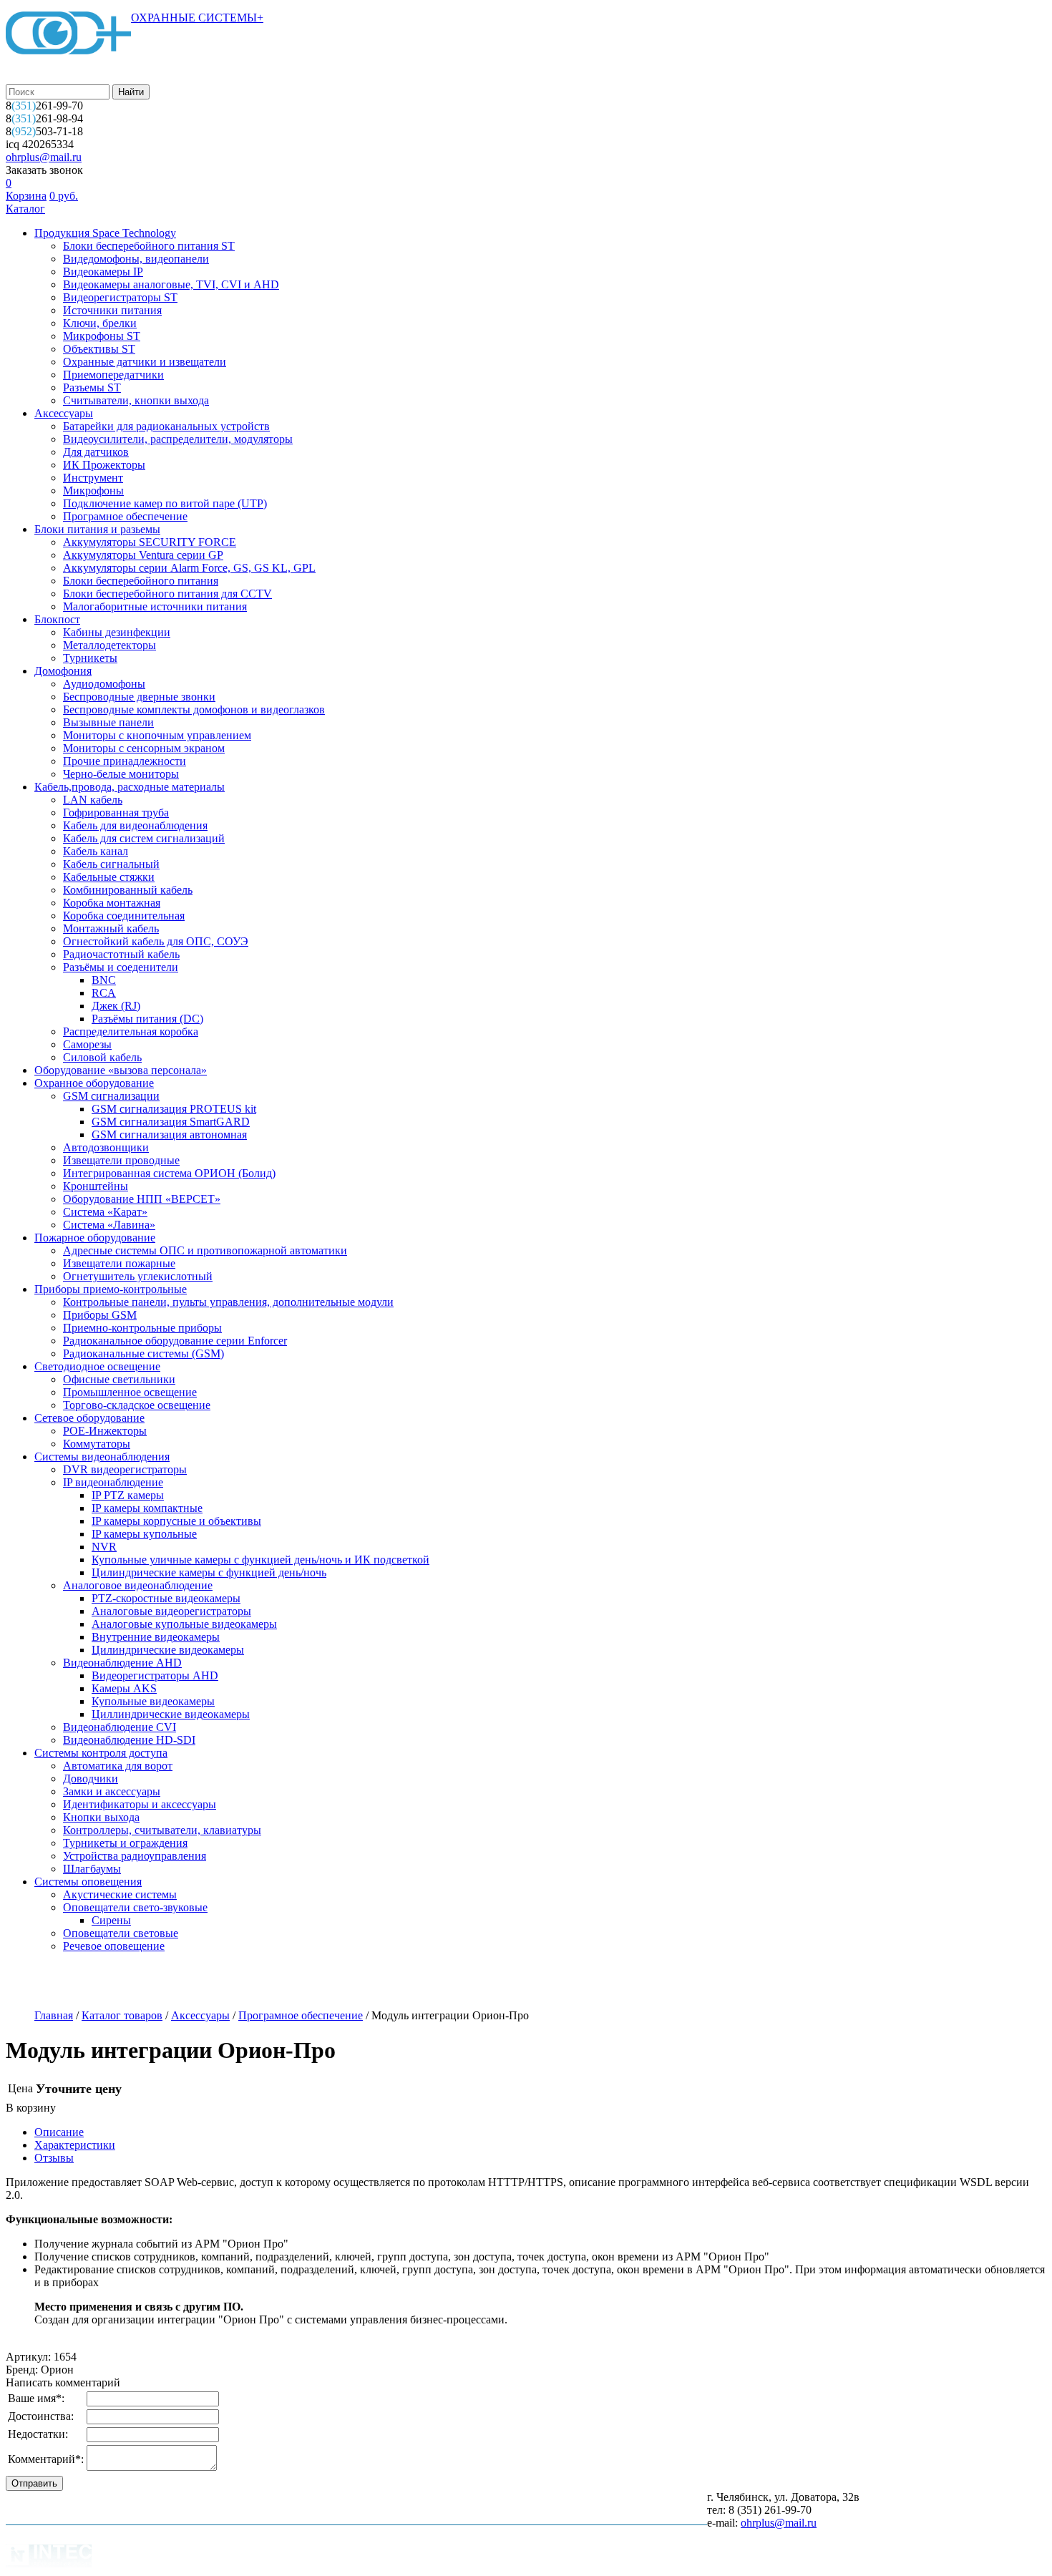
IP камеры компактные (147, 1508)
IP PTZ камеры (128, 1495)
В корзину (31, 2108)
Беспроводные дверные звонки (139, 697)
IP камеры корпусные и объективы (176, 1521)
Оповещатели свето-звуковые (135, 1907)
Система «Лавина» (109, 1225)
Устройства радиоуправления (135, 1856)
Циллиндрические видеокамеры (171, 1714)
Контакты (517, 1982)
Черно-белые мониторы (121, 774)
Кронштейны (96, 1186)
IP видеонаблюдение (113, 1482)
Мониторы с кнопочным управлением (157, 735)
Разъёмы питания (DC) (147, 1019)
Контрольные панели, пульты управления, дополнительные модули (228, 1302)
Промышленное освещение (130, 1392)
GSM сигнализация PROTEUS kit (174, 1109)
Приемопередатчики (113, 375)
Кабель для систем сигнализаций (144, 838)
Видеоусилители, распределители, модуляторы (178, 439)
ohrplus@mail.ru (44, 157)
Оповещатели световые (121, 1933)
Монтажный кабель (111, 928)
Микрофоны (93, 491)
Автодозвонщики (106, 1147)
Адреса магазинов (234, 1982)
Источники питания (112, 310)
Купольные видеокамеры (153, 1701)
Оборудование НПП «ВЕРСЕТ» (142, 1199)
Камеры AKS (124, 1688)
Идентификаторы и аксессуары (140, 1804)
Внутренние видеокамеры (156, 1637)
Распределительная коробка (131, 1031)
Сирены (111, 1920)
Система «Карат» (105, 1212)
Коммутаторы (97, 1444)
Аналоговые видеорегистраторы (171, 1611)
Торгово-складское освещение (137, 1405)
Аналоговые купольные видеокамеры (184, 1624)
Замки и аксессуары (112, 1791)
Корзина (26, 196)
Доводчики (91, 1779)
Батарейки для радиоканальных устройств (166, 426)
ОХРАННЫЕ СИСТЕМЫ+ (197, 18)
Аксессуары (64, 413)
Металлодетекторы (109, 645)
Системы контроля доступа (101, 1753)
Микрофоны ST (102, 336)
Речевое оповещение (114, 1946)
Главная (54, 2015)
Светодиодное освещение (97, 1366)
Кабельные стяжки (109, 877)
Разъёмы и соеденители (121, 967)
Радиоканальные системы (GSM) (143, 1353)
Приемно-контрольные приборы (142, 1328)
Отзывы (54, 2158)
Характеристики (75, 2145)
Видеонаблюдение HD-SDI (129, 1740)
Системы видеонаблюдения (102, 1457)
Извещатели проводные (121, 1160)
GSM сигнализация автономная (169, 1135)
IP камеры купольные (144, 1534)
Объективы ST (99, 349)
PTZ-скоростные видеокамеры (166, 1598)
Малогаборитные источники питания (155, 606)
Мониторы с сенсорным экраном (144, 748)
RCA (104, 993)
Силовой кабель (102, 1057)
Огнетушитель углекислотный (138, 1276)
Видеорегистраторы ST (120, 297)
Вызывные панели (108, 722)
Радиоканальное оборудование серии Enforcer (175, 1341)
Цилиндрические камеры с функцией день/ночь (209, 1572)
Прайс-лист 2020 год (352, 1982)
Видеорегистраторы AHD (155, 1675)
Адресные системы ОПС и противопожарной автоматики (205, 1250)
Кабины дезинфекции (117, 632)
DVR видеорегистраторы (125, 1469)
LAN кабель (93, 800)
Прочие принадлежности (125, 761)
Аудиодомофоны (104, 684)
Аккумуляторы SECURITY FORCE (150, 542)
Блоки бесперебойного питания (141, 581)
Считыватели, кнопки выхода (136, 400)
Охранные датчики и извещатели (145, 362)
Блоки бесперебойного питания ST (149, 246)
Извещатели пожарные (119, 1263)
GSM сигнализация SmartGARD (171, 1122)
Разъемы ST (92, 387)
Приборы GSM (100, 1315)
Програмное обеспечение (125, 516)
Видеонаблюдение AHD (122, 1663)
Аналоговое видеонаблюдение (138, 1585)
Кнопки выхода (101, 1817)
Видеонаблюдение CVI (120, 1727)
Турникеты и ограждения (125, 1843)
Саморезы (87, 1044)
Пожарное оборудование (95, 1238)
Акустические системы (120, 1894)
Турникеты (90, 658)
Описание (59, 2132)
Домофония (63, 671)
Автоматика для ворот (118, 1766)
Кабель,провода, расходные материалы (130, 787)
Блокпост (57, 619)
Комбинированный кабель (128, 890)
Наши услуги (131, 1982)
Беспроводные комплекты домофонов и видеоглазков (194, 709)
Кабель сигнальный (111, 864)
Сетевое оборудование (89, 1418)
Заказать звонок (44, 170)
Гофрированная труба (116, 813)
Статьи (447, 1982)
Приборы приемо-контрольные (111, 1289)
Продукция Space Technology (105, 233)
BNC (104, 980)
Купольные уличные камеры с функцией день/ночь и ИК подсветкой (260, 1560)
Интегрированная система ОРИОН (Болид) (169, 1173)
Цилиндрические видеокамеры (168, 1650)
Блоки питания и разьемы (97, 529)
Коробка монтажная (112, 903)
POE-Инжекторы (105, 1431)
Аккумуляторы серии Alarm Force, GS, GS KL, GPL (189, 568)
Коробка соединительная (124, 916)
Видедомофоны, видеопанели (136, 259)
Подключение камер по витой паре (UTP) (165, 503)
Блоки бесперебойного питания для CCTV (167, 594)
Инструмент (93, 478)
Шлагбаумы (92, 1869)
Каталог (25, 209)
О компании (41, 1982)
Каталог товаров (122, 2015)
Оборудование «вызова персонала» (121, 1070)
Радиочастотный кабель (121, 954)
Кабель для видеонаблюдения (135, 825)
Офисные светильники (119, 1379)
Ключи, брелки (100, 323)
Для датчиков (96, 452)
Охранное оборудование (94, 1083)
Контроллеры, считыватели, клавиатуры (162, 1830)
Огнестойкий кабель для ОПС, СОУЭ (156, 941)
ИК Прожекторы (104, 465)
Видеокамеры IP (103, 272)
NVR (104, 1547)
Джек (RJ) (116, 1006)
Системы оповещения (88, 1882)
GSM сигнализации (111, 1096)
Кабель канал (96, 851)
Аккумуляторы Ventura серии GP (143, 555)
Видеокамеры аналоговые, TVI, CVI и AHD (171, 284)
